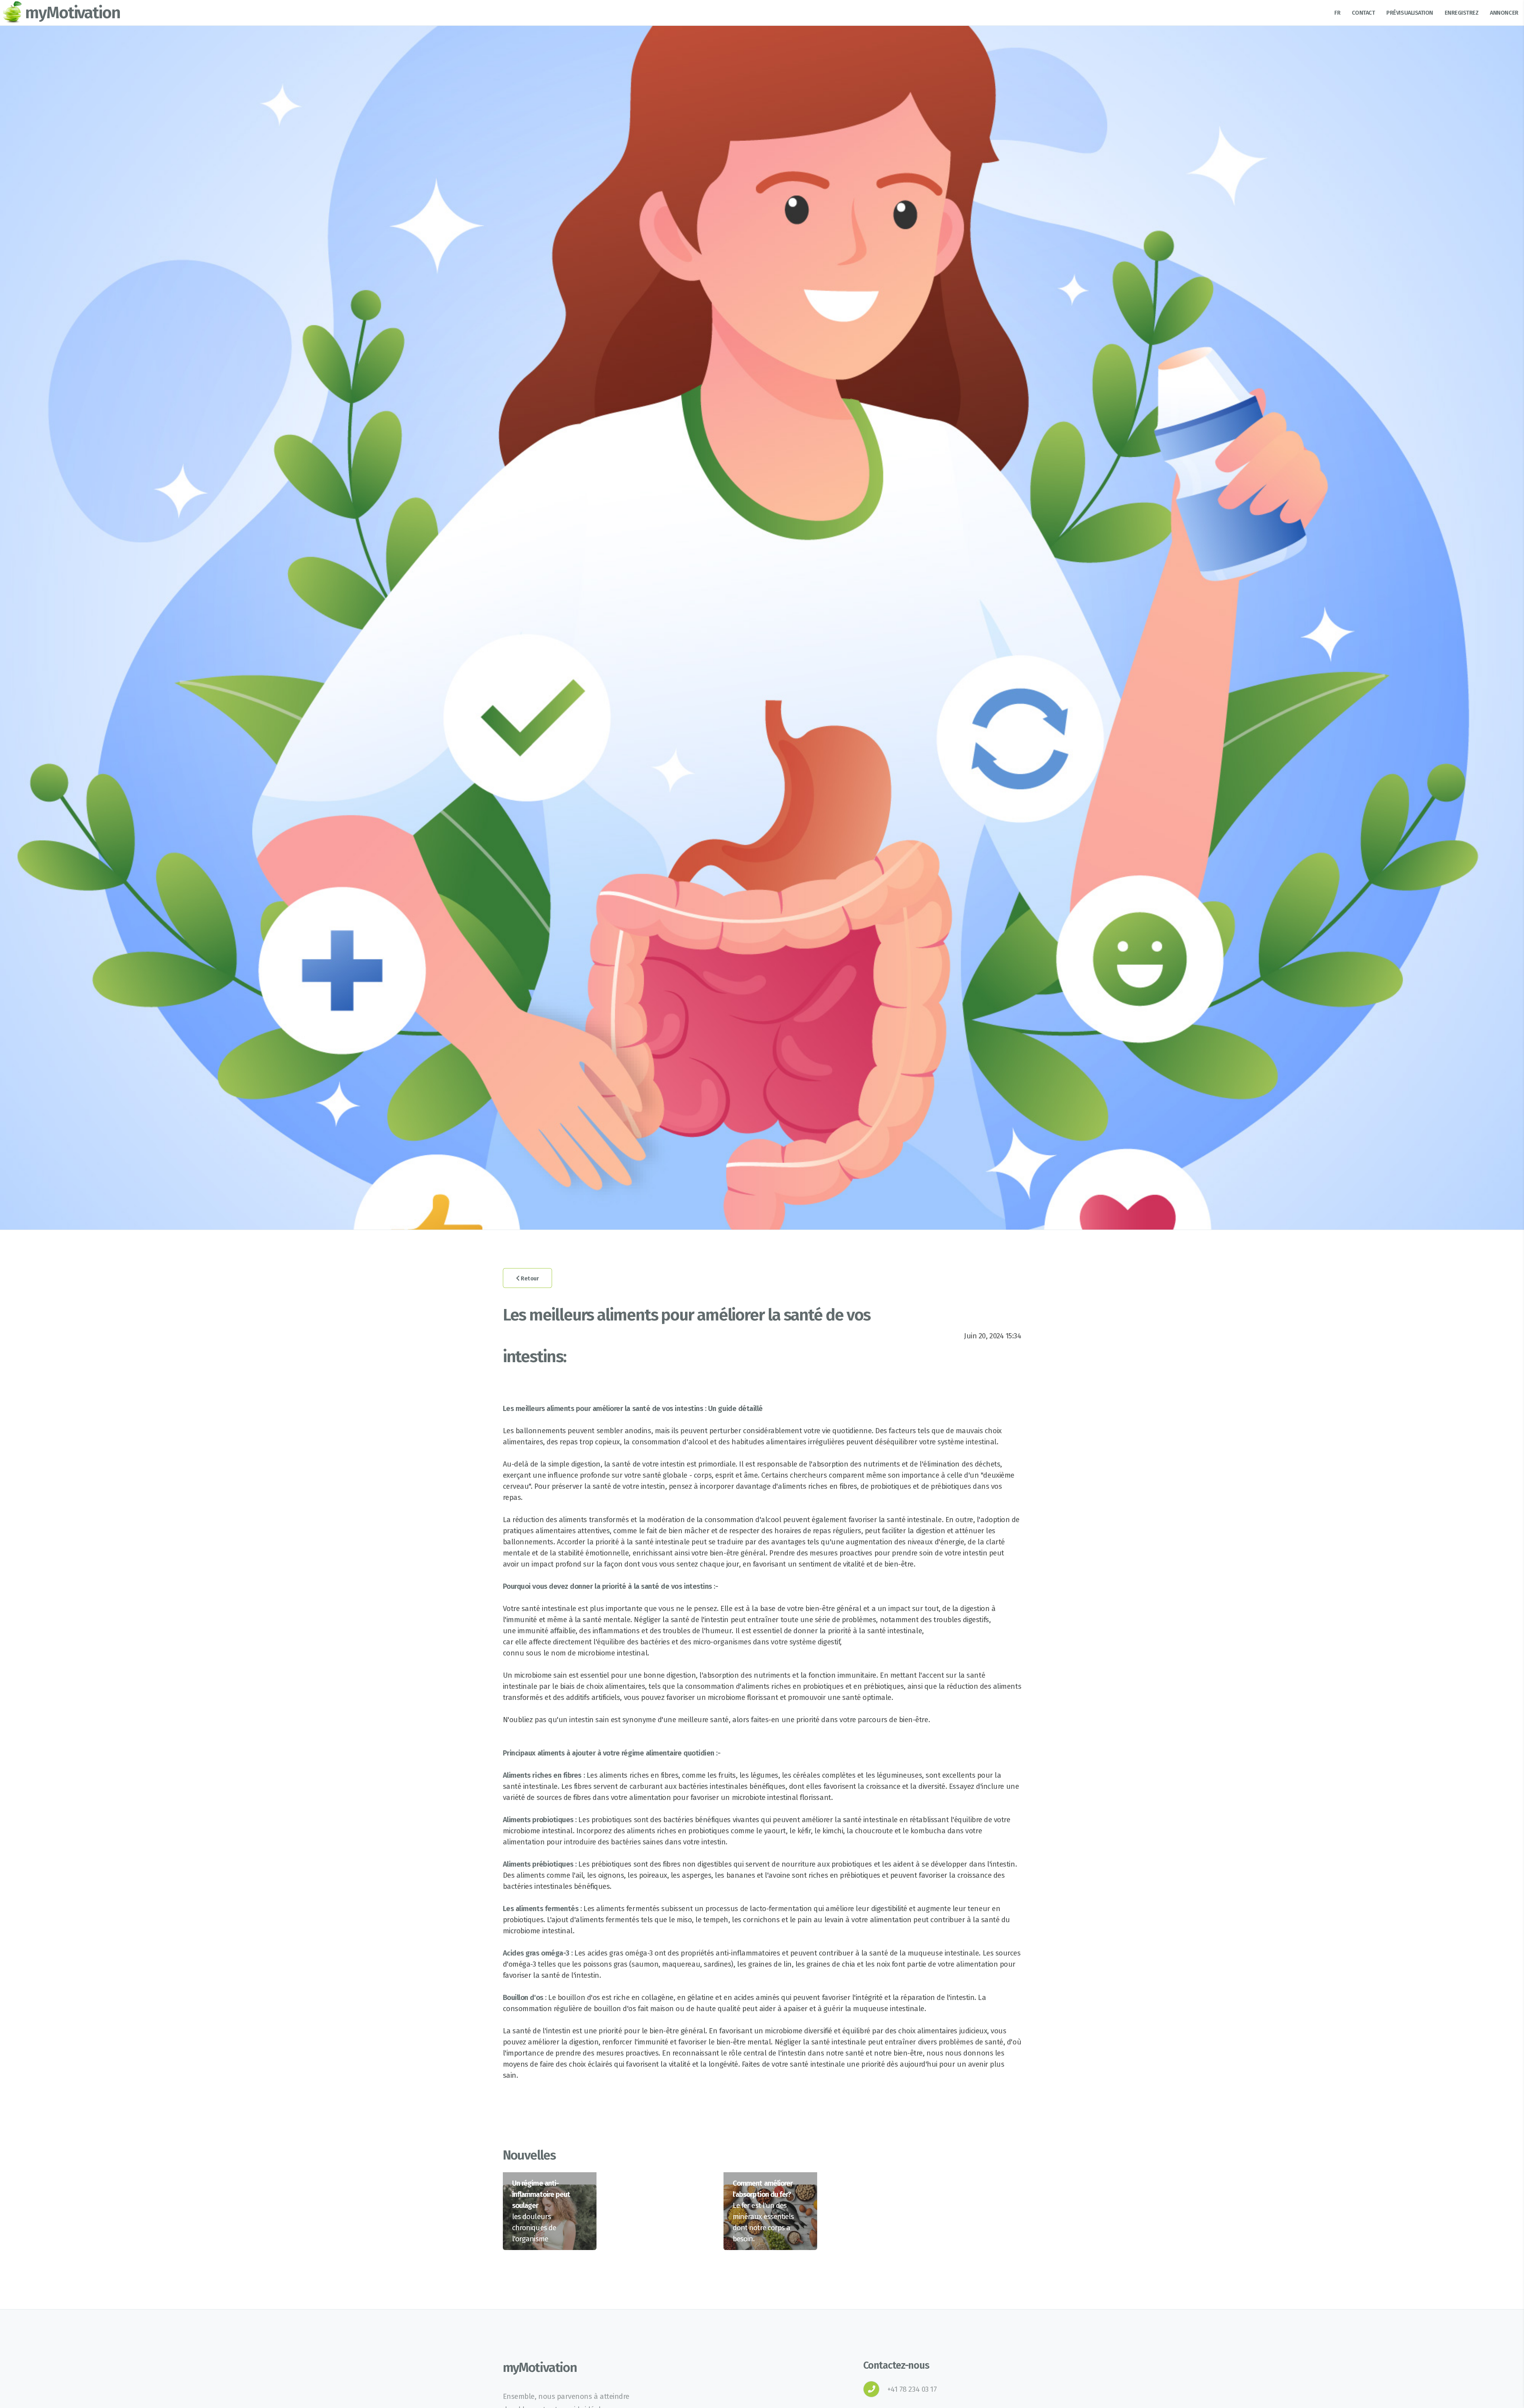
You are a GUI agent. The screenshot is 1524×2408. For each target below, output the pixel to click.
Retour (529, 1278)
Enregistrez (1462, 13)
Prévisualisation (1410, 13)
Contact (1363, 13)
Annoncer (1504, 13)
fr (1337, 13)
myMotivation (73, 13)
